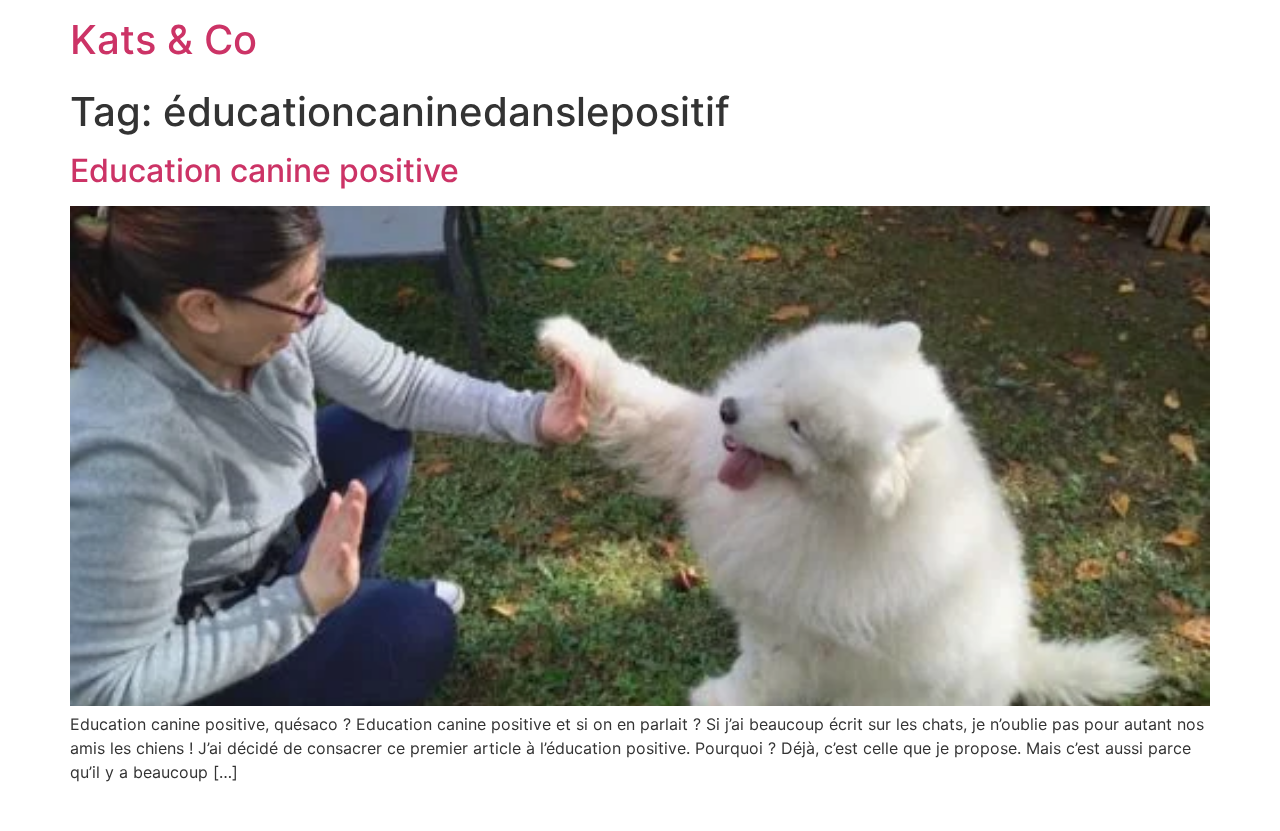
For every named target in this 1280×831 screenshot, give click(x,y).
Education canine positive (264, 170)
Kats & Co (163, 39)
